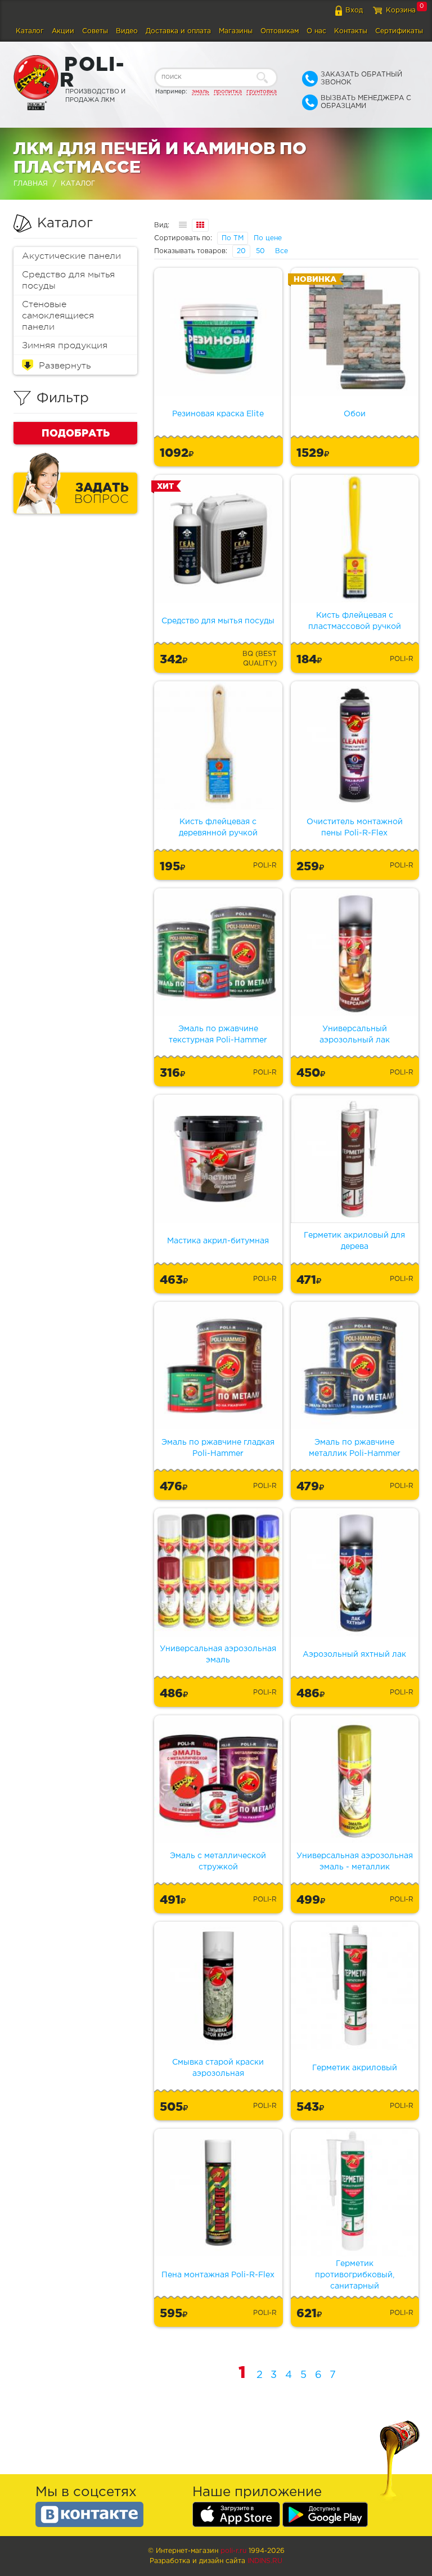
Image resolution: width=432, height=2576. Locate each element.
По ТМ (233, 238)
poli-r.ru (233, 2551)
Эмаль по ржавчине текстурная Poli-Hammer (218, 1035)
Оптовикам (280, 31)
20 (241, 251)
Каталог (30, 31)
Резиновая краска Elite (218, 414)
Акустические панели (71, 256)
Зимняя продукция (65, 345)
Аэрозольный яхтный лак (354, 1655)
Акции (63, 31)
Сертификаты (399, 31)
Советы (95, 31)
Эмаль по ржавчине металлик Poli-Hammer (355, 1448)
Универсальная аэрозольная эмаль (218, 1655)
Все (282, 251)
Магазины (236, 31)
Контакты (351, 31)
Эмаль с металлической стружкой (218, 1862)
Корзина (401, 10)
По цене (268, 238)
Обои (355, 414)
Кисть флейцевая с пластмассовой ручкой (355, 621)
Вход (354, 10)
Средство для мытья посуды (68, 280)
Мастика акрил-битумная (218, 1241)
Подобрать (76, 433)
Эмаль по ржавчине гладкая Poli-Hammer (218, 1448)
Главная (31, 184)
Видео (127, 31)
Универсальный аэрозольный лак (355, 1035)
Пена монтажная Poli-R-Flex (218, 2275)
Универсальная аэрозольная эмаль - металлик (355, 1862)
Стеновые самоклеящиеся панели (58, 316)
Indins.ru (265, 2561)
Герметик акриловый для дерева (354, 1241)
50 (260, 251)
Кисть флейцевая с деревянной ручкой (218, 828)
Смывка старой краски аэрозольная (218, 2068)
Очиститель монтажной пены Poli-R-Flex (355, 828)
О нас (316, 31)
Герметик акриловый (355, 2068)
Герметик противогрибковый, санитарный (355, 2275)
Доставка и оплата (178, 31)
